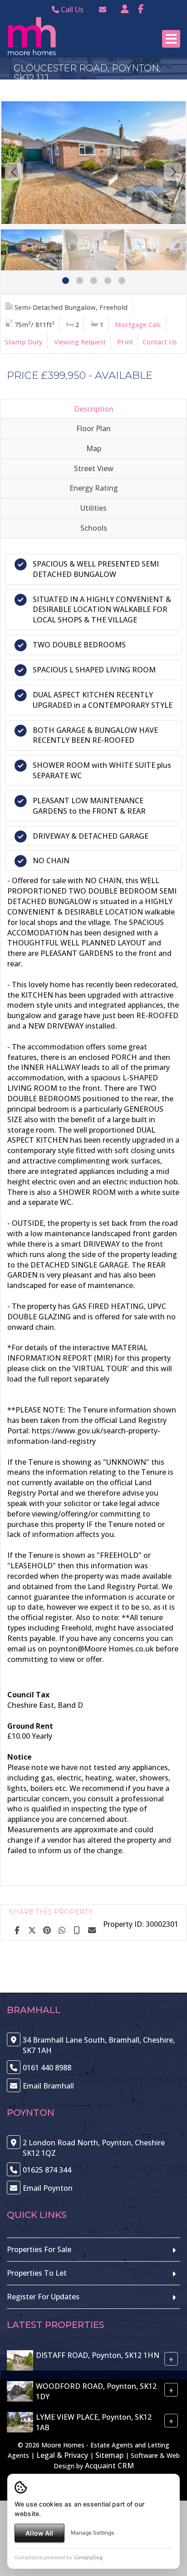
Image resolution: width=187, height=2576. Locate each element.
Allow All (39, 2533)
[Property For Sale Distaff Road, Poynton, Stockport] (20, 2360)
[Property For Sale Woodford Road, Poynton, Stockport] (20, 2391)
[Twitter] (32, 1930)
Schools (94, 528)
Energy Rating (94, 488)
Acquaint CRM (109, 2466)
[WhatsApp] (62, 1930)
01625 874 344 (47, 2170)
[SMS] (77, 1930)
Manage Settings (92, 2533)
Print (125, 342)
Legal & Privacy (62, 2455)
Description (94, 409)
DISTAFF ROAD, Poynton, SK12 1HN (98, 2355)
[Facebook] (141, 9)
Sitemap (109, 2455)
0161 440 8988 (47, 2068)
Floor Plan (93, 428)
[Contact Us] (125, 9)
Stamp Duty (24, 342)
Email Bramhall (48, 2086)
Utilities (93, 508)
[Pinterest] (47, 1930)
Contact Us (160, 342)
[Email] (92, 1930)
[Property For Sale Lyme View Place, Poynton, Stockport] (20, 2422)
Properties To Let (37, 2273)
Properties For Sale (39, 2249)
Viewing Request (80, 342)
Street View (94, 468)
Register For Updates (43, 2297)
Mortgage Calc (138, 324)
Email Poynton (48, 2188)
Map (94, 448)
